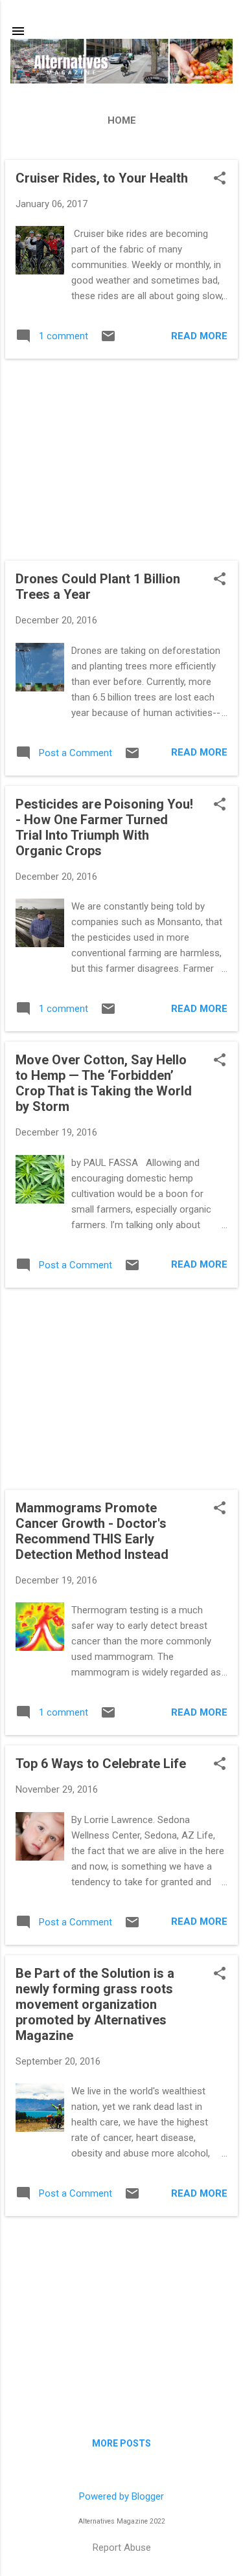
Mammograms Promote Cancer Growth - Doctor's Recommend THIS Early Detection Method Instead (92, 1531)
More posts (121, 2443)
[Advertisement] (121, 460)
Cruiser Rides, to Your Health (102, 178)
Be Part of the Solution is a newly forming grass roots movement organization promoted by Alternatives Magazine (95, 2004)
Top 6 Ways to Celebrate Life (101, 1764)
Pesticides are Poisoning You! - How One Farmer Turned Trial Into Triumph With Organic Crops (104, 827)
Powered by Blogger (121, 2496)
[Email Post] (108, 341)
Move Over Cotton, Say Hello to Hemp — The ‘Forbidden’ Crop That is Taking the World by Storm (104, 1083)
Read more (199, 336)
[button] (220, 179)
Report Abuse (122, 2548)
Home (122, 120)
